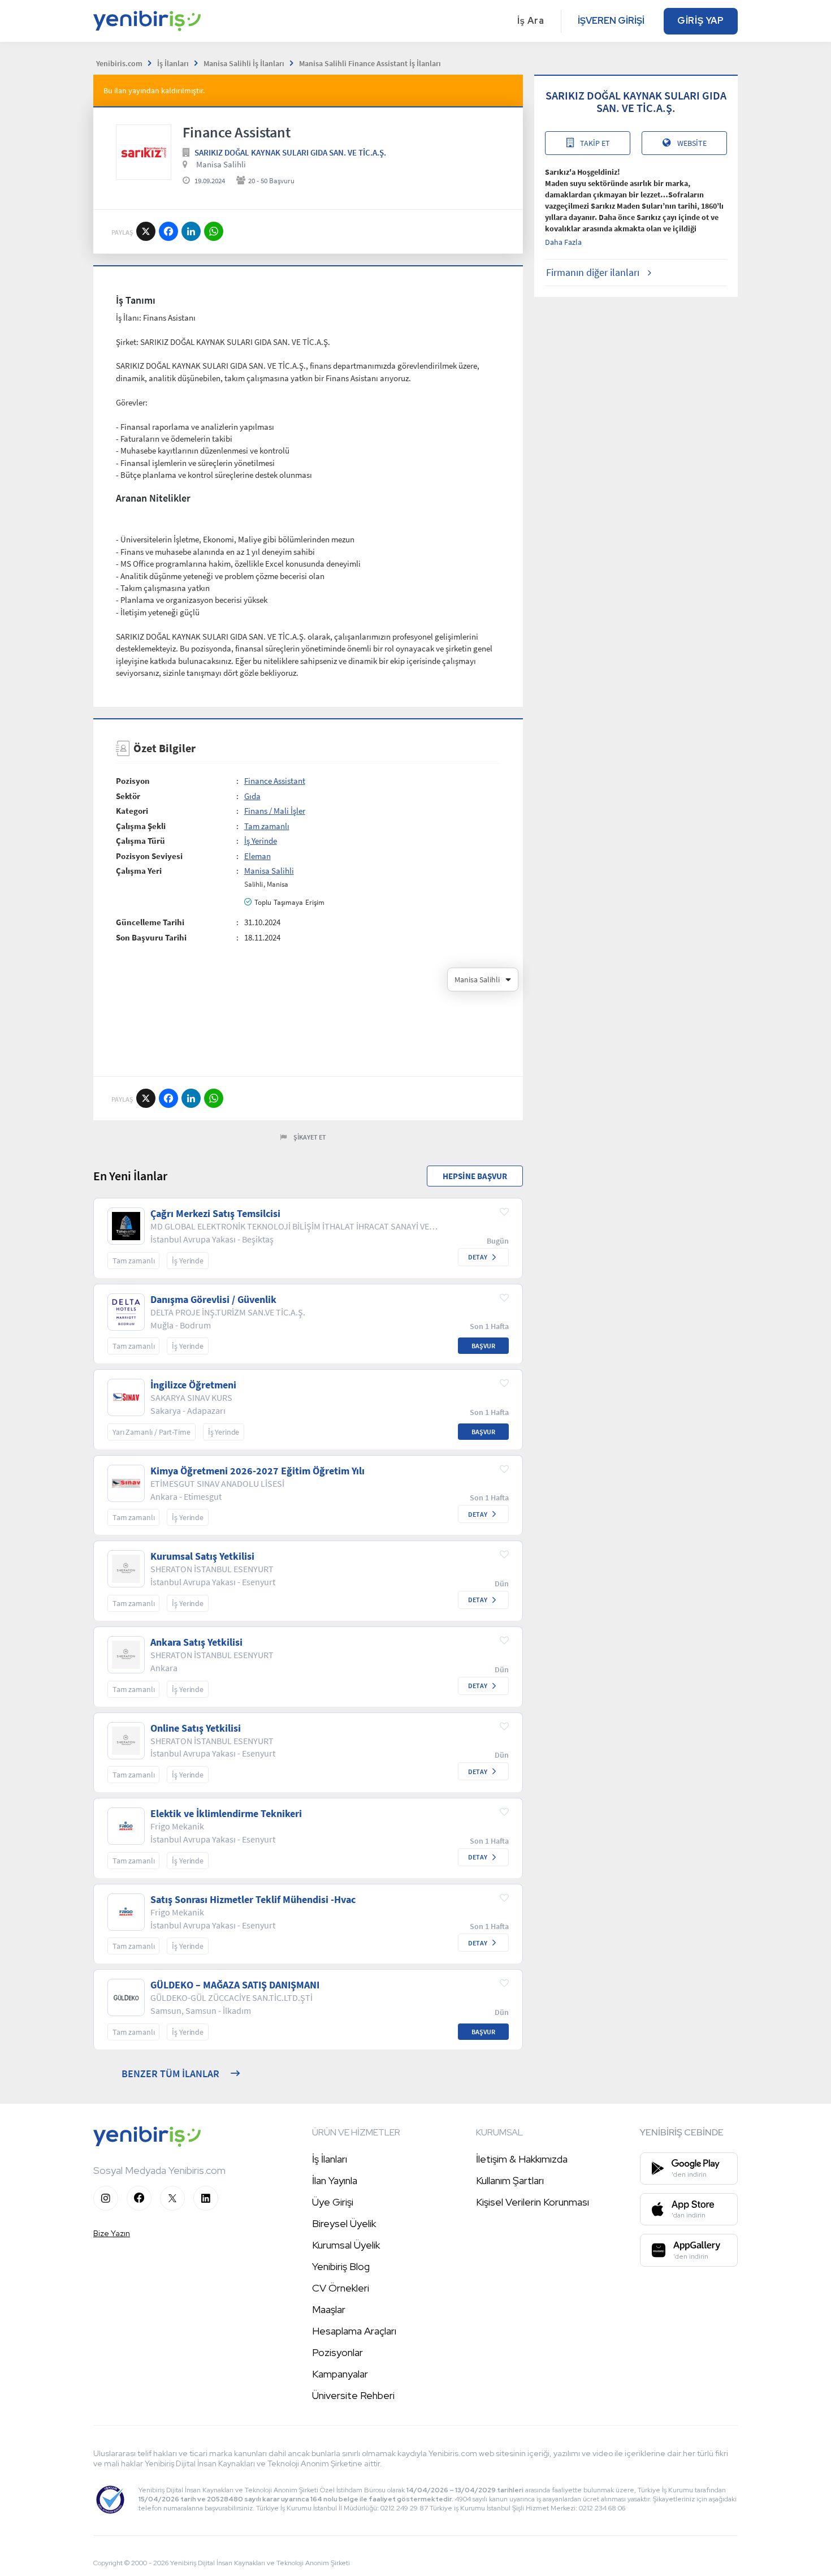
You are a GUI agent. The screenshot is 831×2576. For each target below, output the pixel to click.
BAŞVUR (483, 1346)
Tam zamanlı (267, 826)
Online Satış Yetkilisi (196, 1728)
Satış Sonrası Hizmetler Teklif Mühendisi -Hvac (253, 1900)
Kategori (132, 811)
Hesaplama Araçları (354, 2331)
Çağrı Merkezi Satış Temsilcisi (215, 1214)
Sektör (128, 796)
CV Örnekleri (341, 2288)
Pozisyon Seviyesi (149, 856)
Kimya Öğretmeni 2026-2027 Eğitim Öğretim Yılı (257, 1471)
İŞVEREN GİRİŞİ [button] (611, 21)
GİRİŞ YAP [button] (701, 21)
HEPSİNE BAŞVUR (475, 1176)
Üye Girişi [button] (333, 2202)
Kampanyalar (340, 2374)
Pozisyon (133, 781)
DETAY (478, 1257)
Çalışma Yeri (139, 871)
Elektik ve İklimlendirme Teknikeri (226, 1814)
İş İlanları (330, 2159)
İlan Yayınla (335, 2180)
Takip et (595, 143)
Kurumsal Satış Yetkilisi (202, 1556)
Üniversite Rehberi (353, 2395)
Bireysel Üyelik (344, 2223)
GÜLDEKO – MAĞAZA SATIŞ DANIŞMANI (235, 1985)
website (692, 143)
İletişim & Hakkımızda (522, 2159)
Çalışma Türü (140, 841)
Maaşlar (329, 2309)
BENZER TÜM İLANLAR (170, 2074)
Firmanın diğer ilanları (593, 272)
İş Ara (531, 21)
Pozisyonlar (337, 2352)
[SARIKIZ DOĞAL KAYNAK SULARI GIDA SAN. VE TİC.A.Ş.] (144, 152)
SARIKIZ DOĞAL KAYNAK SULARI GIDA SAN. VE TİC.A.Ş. (290, 152)
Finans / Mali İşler (275, 811)
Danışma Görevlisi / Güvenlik (213, 1300)
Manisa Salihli (221, 164)
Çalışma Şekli (141, 826)
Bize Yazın (112, 2233)
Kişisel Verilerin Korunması (533, 2202)
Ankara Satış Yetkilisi (196, 1642)
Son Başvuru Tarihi (151, 937)
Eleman (257, 856)
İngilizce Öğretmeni (193, 1385)
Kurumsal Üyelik (346, 2245)
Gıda (252, 796)
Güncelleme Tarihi (150, 922)
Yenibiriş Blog (341, 2266)
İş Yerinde (261, 841)
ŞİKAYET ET (310, 1137)
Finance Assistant (275, 781)
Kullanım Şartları (510, 2180)
